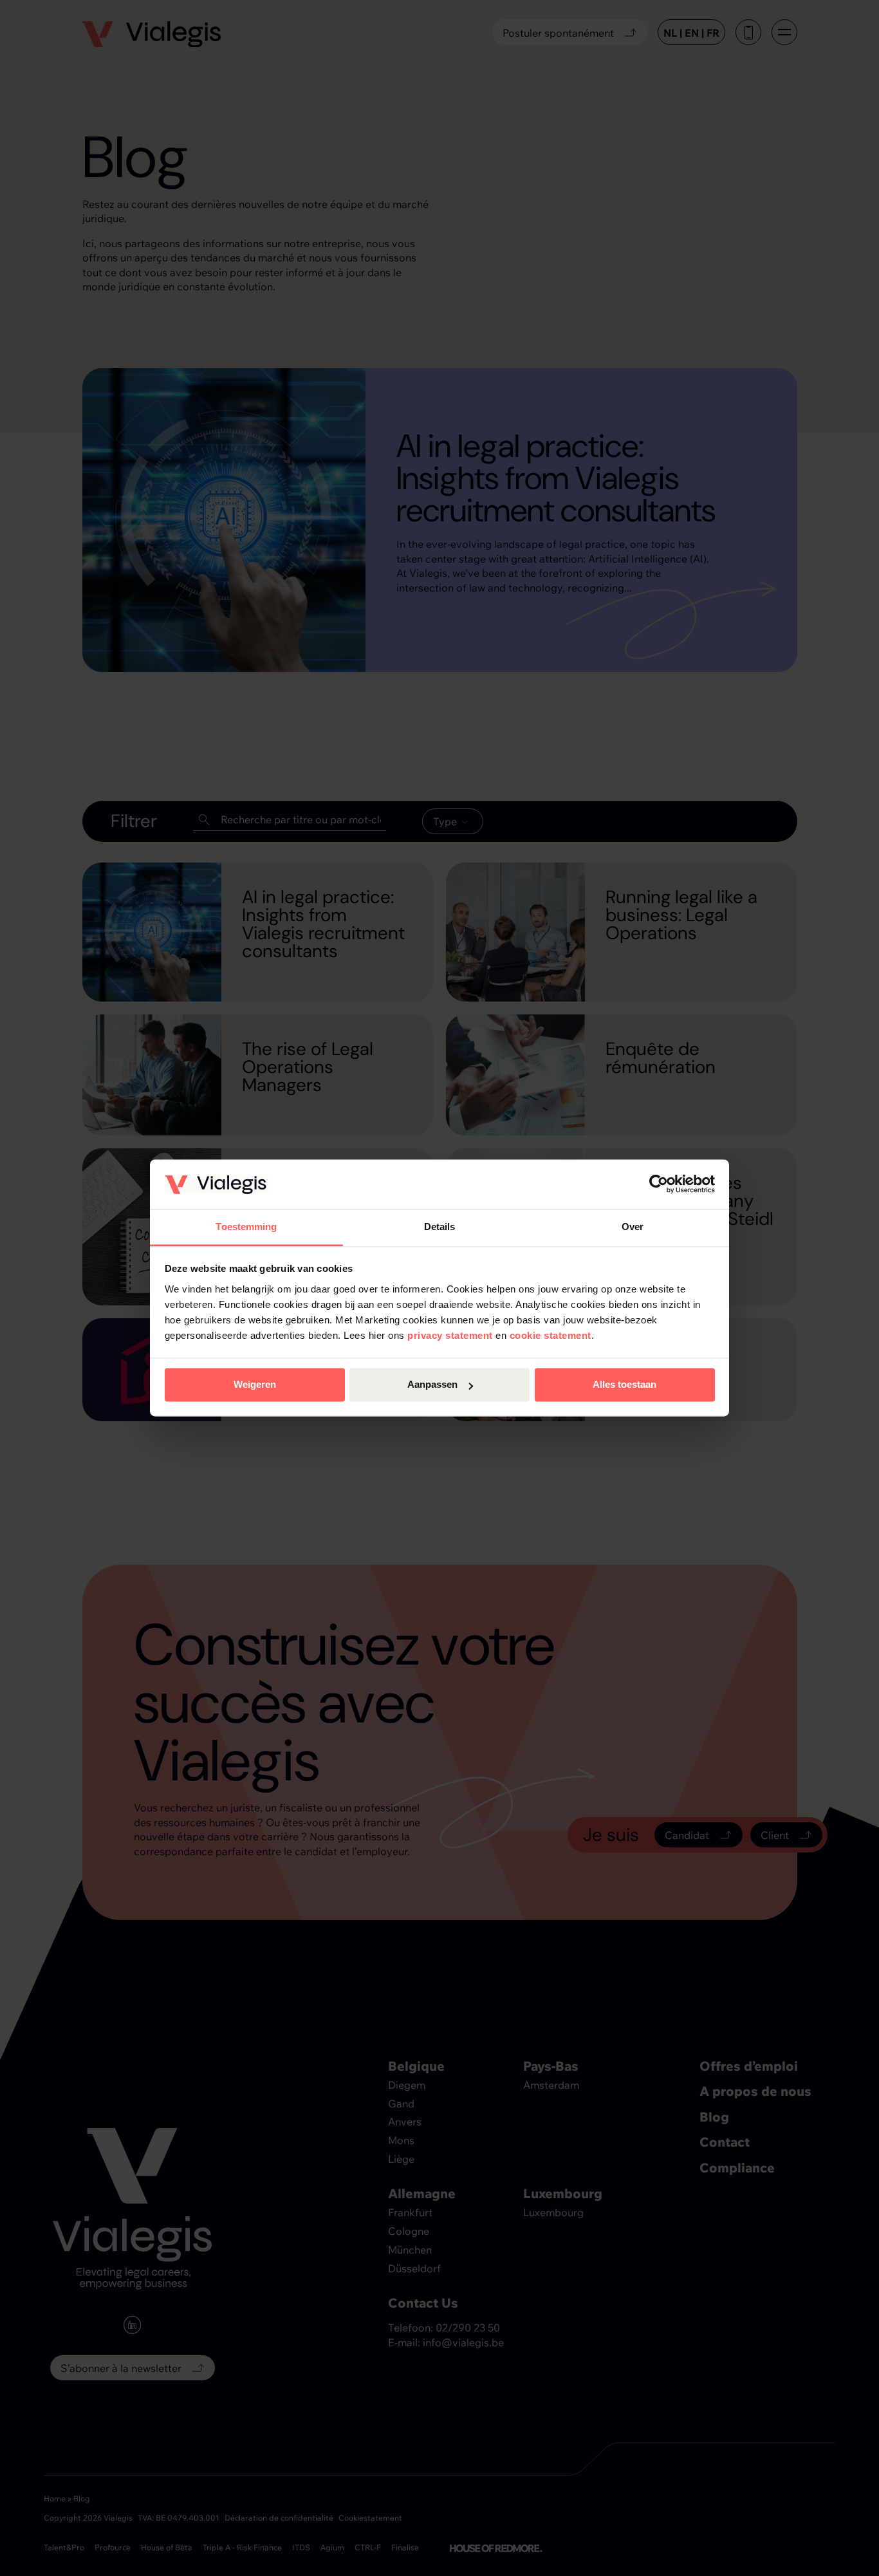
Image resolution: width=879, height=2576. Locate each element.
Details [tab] (440, 1227)
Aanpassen (432, 1385)
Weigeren (255, 1385)
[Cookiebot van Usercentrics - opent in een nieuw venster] (659, 1184)
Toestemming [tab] (246, 1227)
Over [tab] (633, 1227)
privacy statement (450, 1335)
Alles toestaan (625, 1385)
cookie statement (551, 1335)
